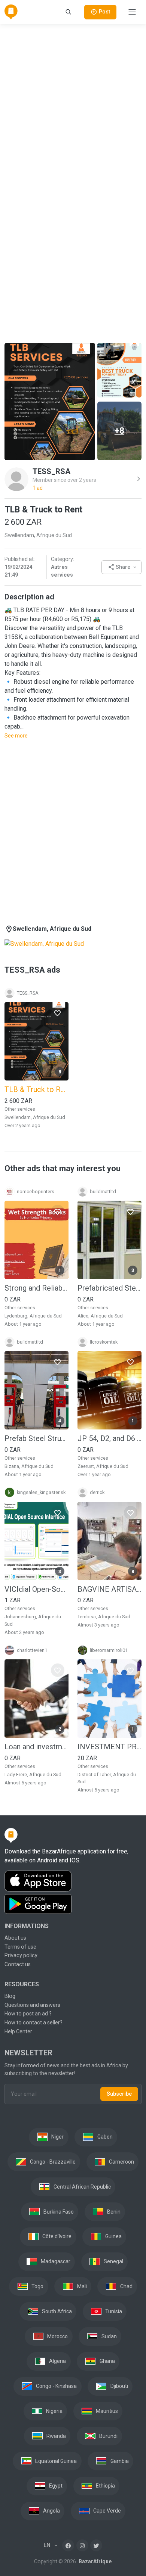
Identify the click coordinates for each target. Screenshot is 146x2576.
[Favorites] (58, 1013)
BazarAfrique (95, 2561)
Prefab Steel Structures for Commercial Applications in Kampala (36, 1438)
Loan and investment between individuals (36, 1747)
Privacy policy (21, 1955)
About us (15, 1938)
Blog (10, 1996)
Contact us (18, 1964)
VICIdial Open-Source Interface (36, 1589)
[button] (121, 567)
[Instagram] (82, 2545)
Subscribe (119, 2094)
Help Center (18, 2031)
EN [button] (48, 2545)
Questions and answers (32, 2005)
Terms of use (20, 1947)
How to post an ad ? (28, 2014)
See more (16, 736)
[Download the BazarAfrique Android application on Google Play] (73, 1904)
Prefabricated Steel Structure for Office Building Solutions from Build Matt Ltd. (109, 1288)
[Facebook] (68, 2545)
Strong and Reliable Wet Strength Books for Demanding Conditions (36, 1288)
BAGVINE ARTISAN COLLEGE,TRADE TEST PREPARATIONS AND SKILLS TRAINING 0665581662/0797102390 (109, 1589)
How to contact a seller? (34, 2023)
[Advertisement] (73, 103)
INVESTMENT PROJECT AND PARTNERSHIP (109, 1747)
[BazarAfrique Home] (11, 12)
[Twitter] (96, 2545)
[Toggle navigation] (132, 12)
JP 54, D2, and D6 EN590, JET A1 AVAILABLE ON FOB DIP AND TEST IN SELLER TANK (109, 1438)
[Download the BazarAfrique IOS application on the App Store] (73, 1881)
